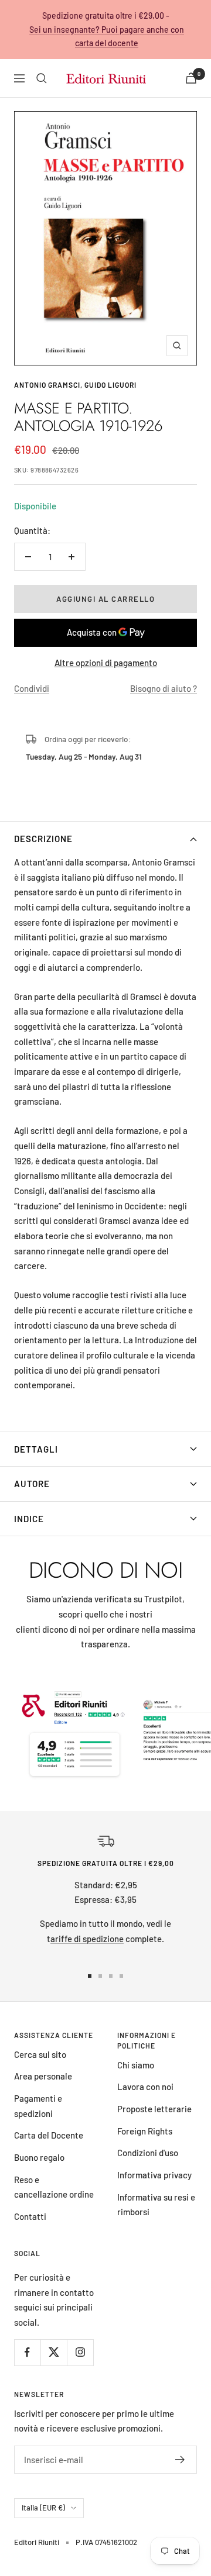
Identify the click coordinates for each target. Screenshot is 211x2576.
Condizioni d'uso (148, 2153)
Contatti (30, 2216)
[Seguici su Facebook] (27, 2352)
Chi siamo (136, 2065)
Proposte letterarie (154, 2109)
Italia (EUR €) (43, 2508)
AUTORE (32, 1484)
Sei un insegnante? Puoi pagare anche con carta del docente (107, 37)
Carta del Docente (49, 2135)
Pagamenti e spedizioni (38, 2106)
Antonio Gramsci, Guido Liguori (75, 385)
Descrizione (43, 839)
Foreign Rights (145, 2131)
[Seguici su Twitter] (54, 2352)
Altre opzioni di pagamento (106, 663)
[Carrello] (191, 78)
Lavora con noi (145, 2087)
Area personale (43, 2076)
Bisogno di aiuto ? (164, 688)
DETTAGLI (36, 1449)
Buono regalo (39, 2157)
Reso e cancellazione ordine (54, 2187)
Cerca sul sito (40, 2054)
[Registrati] (180, 2460)
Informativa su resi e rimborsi (156, 2205)
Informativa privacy (154, 2175)
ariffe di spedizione (87, 1939)
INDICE (29, 1519)
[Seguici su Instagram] (80, 2352)
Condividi (32, 688)
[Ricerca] (42, 78)
